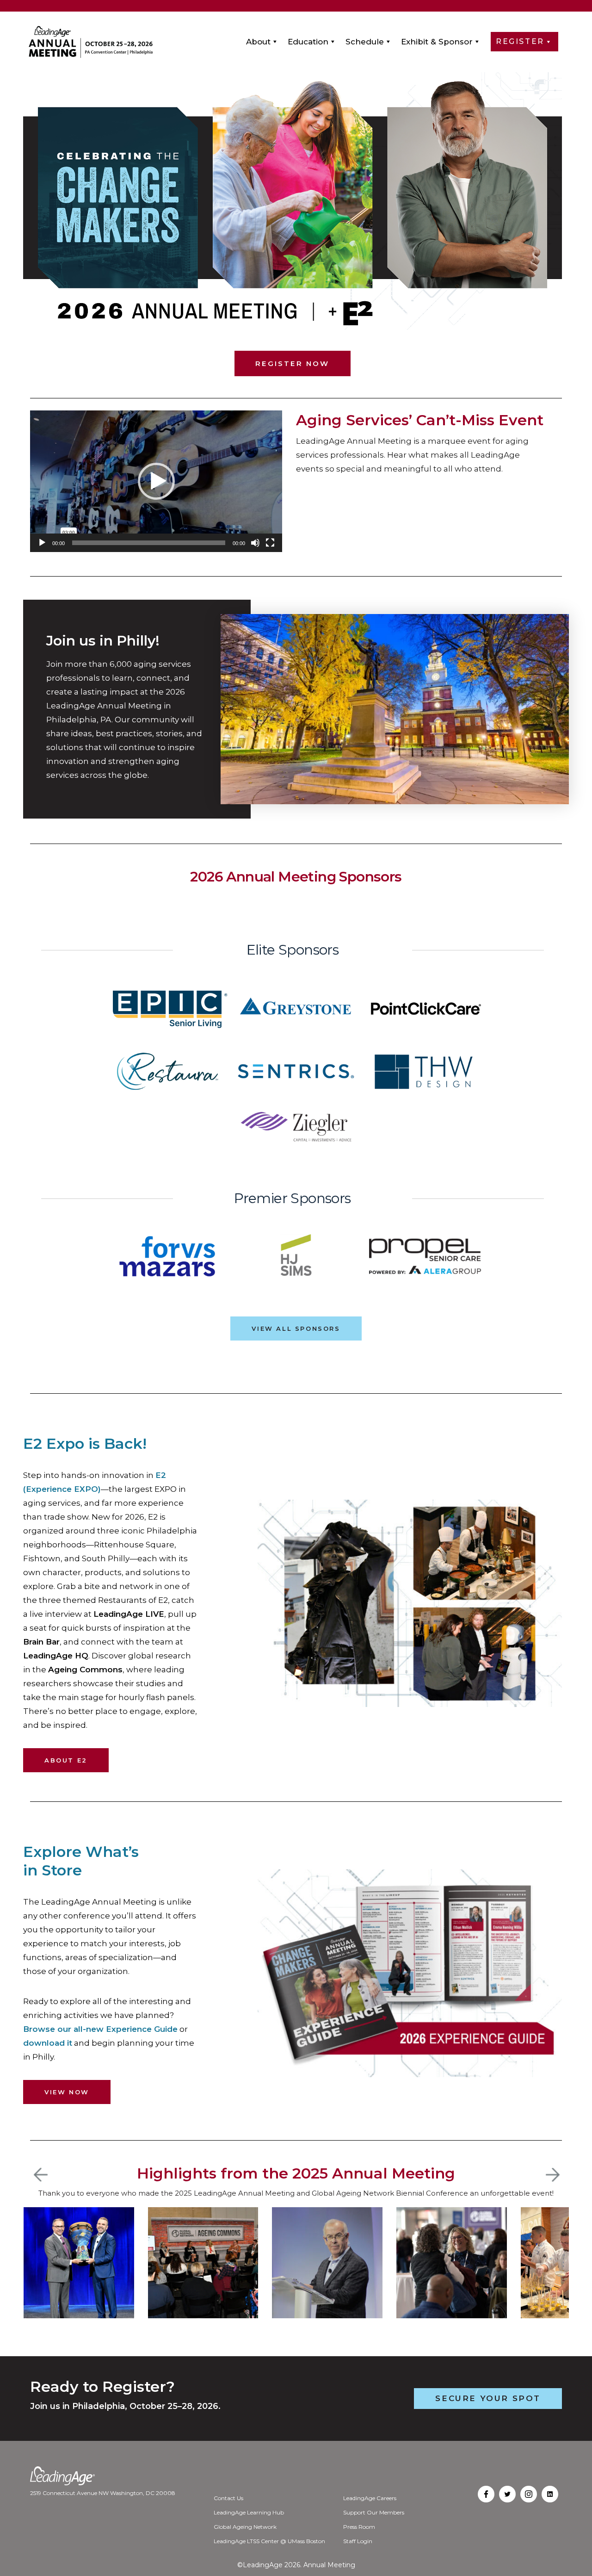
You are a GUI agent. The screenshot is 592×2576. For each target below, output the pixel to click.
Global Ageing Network (245, 2527)
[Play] (42, 543)
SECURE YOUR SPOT (488, 2398)
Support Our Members (374, 2512)
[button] (156, 481)
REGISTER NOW (292, 363)
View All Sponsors (296, 1328)
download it (48, 2043)
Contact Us (228, 2498)
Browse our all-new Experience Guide (100, 2029)
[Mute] (255, 543)
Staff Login (358, 2541)
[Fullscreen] (270, 543)
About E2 (66, 1760)
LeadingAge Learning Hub (249, 2512)
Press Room (359, 2527)
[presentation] (41, 2175)
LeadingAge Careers (370, 2498)
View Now (67, 2092)
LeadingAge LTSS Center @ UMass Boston (269, 2541)
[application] (156, 481)
